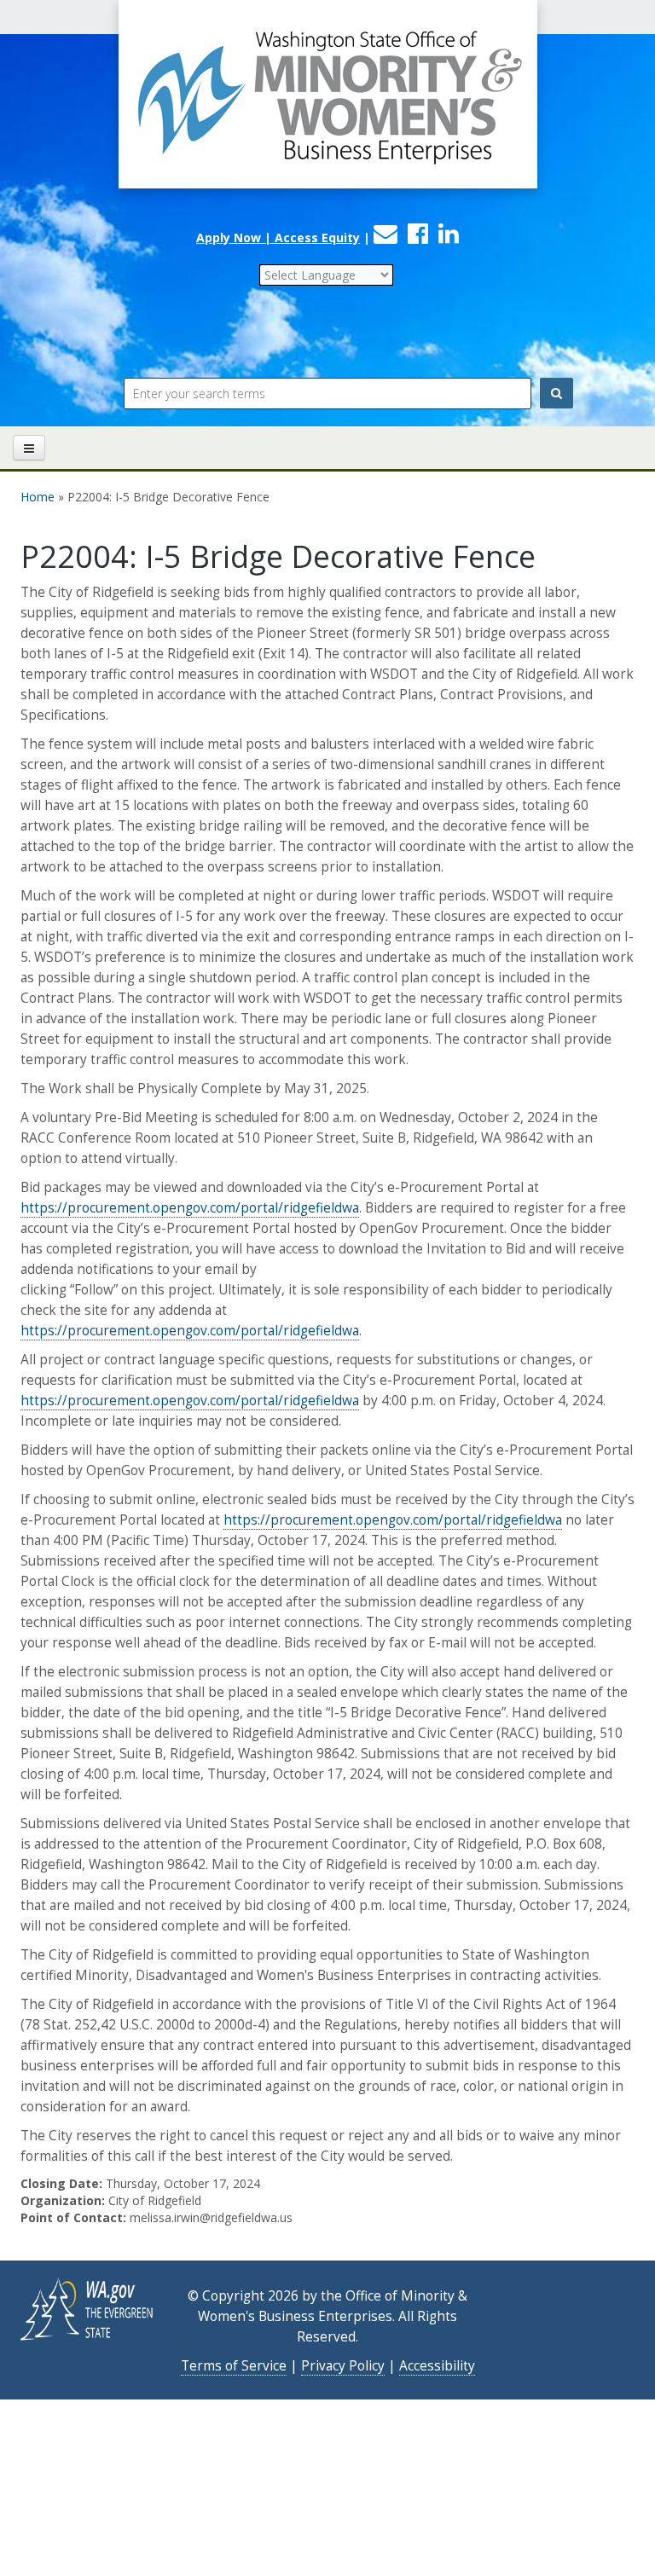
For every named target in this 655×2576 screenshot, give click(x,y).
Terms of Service (234, 2366)
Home (38, 497)
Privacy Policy (343, 2366)
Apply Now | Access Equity (278, 237)
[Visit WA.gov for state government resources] (88, 2308)
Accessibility (437, 2366)
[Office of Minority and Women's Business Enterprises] (327, 111)
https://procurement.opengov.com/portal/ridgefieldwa (190, 1208)
